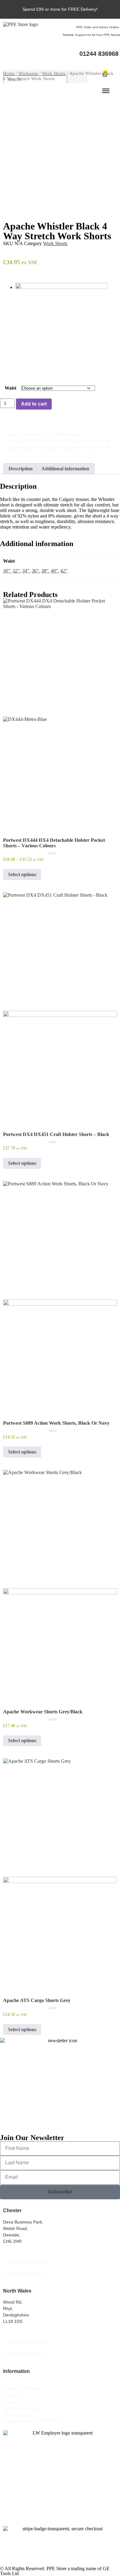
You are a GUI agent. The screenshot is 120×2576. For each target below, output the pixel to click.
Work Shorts (54, 73)
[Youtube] (115, 62)
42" (64, 571)
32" (16, 571)
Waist (10, 388)
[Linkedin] (104, 62)
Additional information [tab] (65, 469)
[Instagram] (92, 62)
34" (26, 571)
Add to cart (34, 404)
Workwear (28, 73)
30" (7, 571)
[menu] (106, 90)
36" (35, 571)
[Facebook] (81, 62)
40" (54, 571)
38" (45, 571)
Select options (22, 874)
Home (9, 73)
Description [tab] (21, 469)
